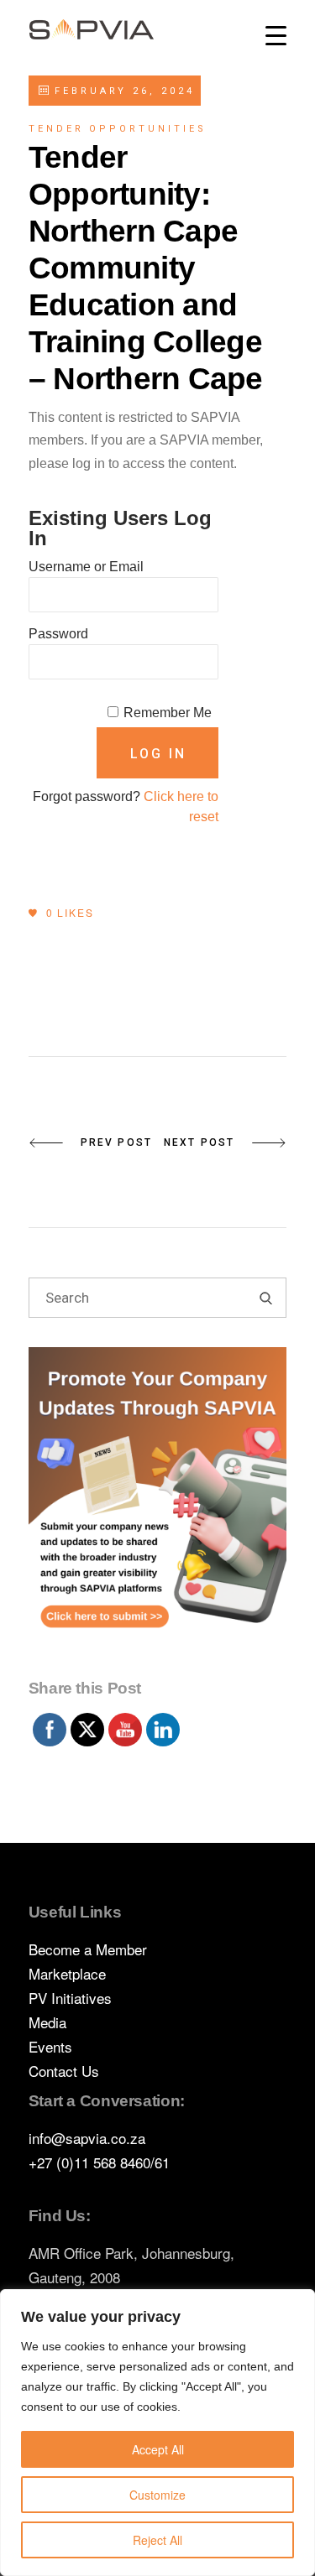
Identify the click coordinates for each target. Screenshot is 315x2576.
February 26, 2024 (122, 91)
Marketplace (67, 1973)
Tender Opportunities (118, 129)
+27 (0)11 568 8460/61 (99, 2162)
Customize (157, 2495)
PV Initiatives (70, 1998)
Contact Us (64, 2071)
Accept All (158, 2449)
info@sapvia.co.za (87, 2138)
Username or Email (86, 567)
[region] (157, 2433)
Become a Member (88, 1949)
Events (50, 2046)
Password (58, 634)
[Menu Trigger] (276, 36)
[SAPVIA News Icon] (158, 1508)
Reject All (157, 2540)
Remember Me (168, 713)
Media (47, 2022)
